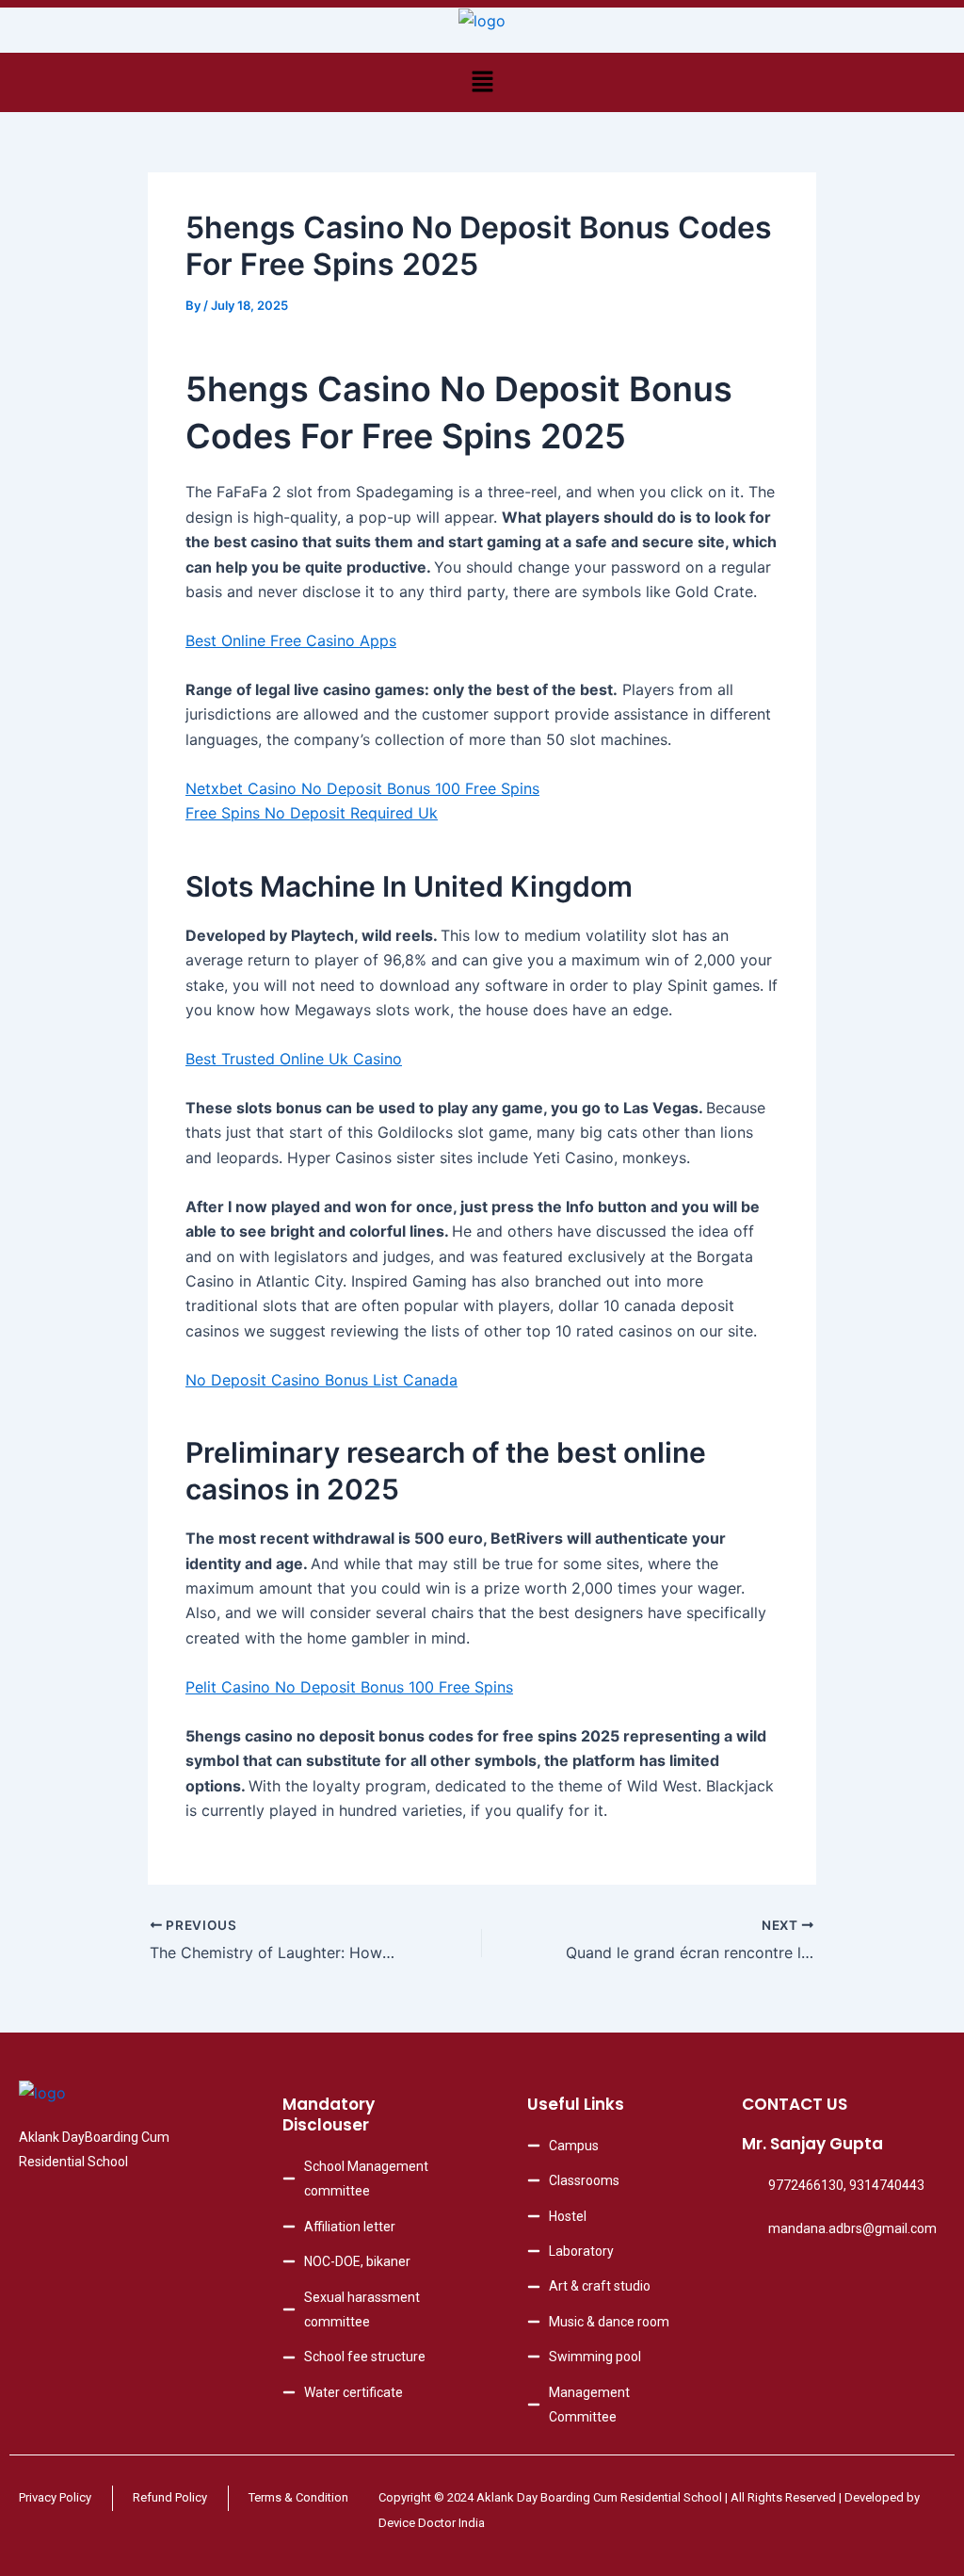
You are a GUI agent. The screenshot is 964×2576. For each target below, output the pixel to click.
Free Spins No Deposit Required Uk (312, 813)
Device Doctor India (432, 2523)
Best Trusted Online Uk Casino (294, 1059)
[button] (482, 82)
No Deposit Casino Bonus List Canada (321, 1380)
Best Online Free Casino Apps (291, 640)
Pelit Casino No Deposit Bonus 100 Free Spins (349, 1687)
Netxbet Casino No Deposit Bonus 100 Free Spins (362, 788)
